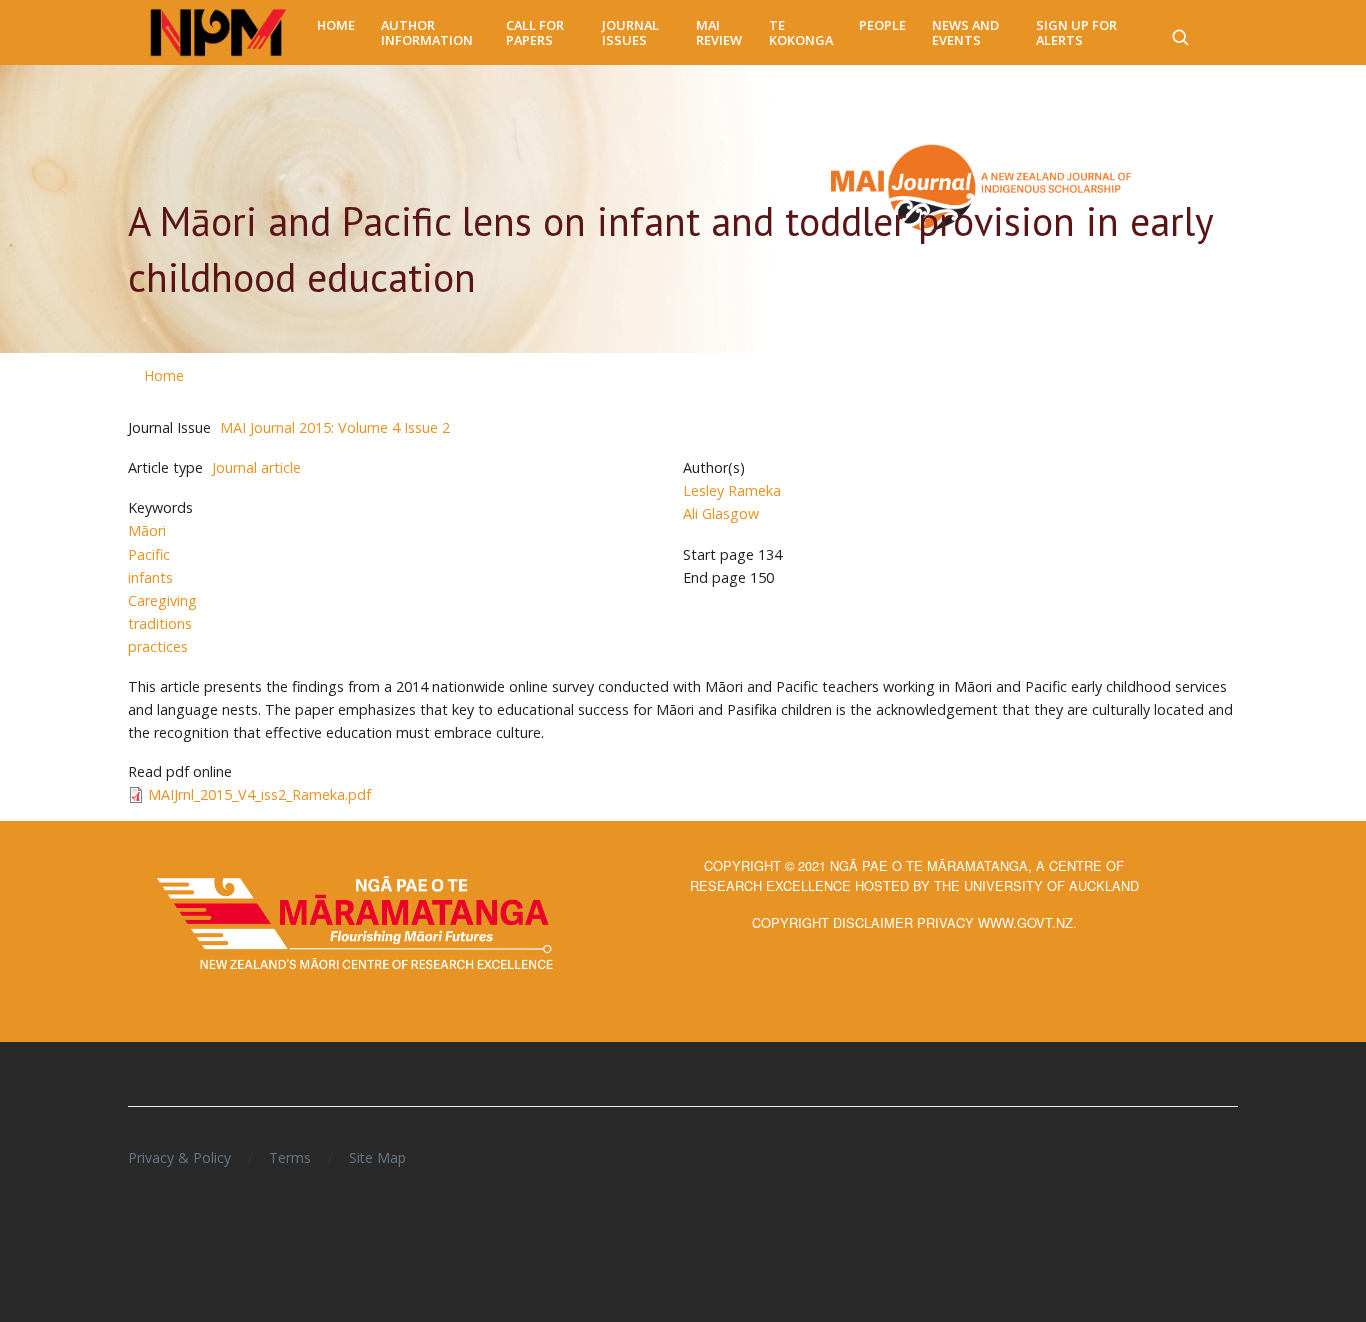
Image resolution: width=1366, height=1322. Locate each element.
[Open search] (1180, 33)
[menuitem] (336, 25)
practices (158, 646)
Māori (147, 530)
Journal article (256, 467)
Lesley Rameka (732, 490)
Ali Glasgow (721, 513)
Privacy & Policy (179, 1157)
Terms (290, 1157)
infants (150, 577)
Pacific (149, 554)
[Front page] (218, 33)
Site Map (377, 1157)
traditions (160, 623)
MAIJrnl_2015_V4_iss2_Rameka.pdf (259, 794)
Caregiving (162, 600)
